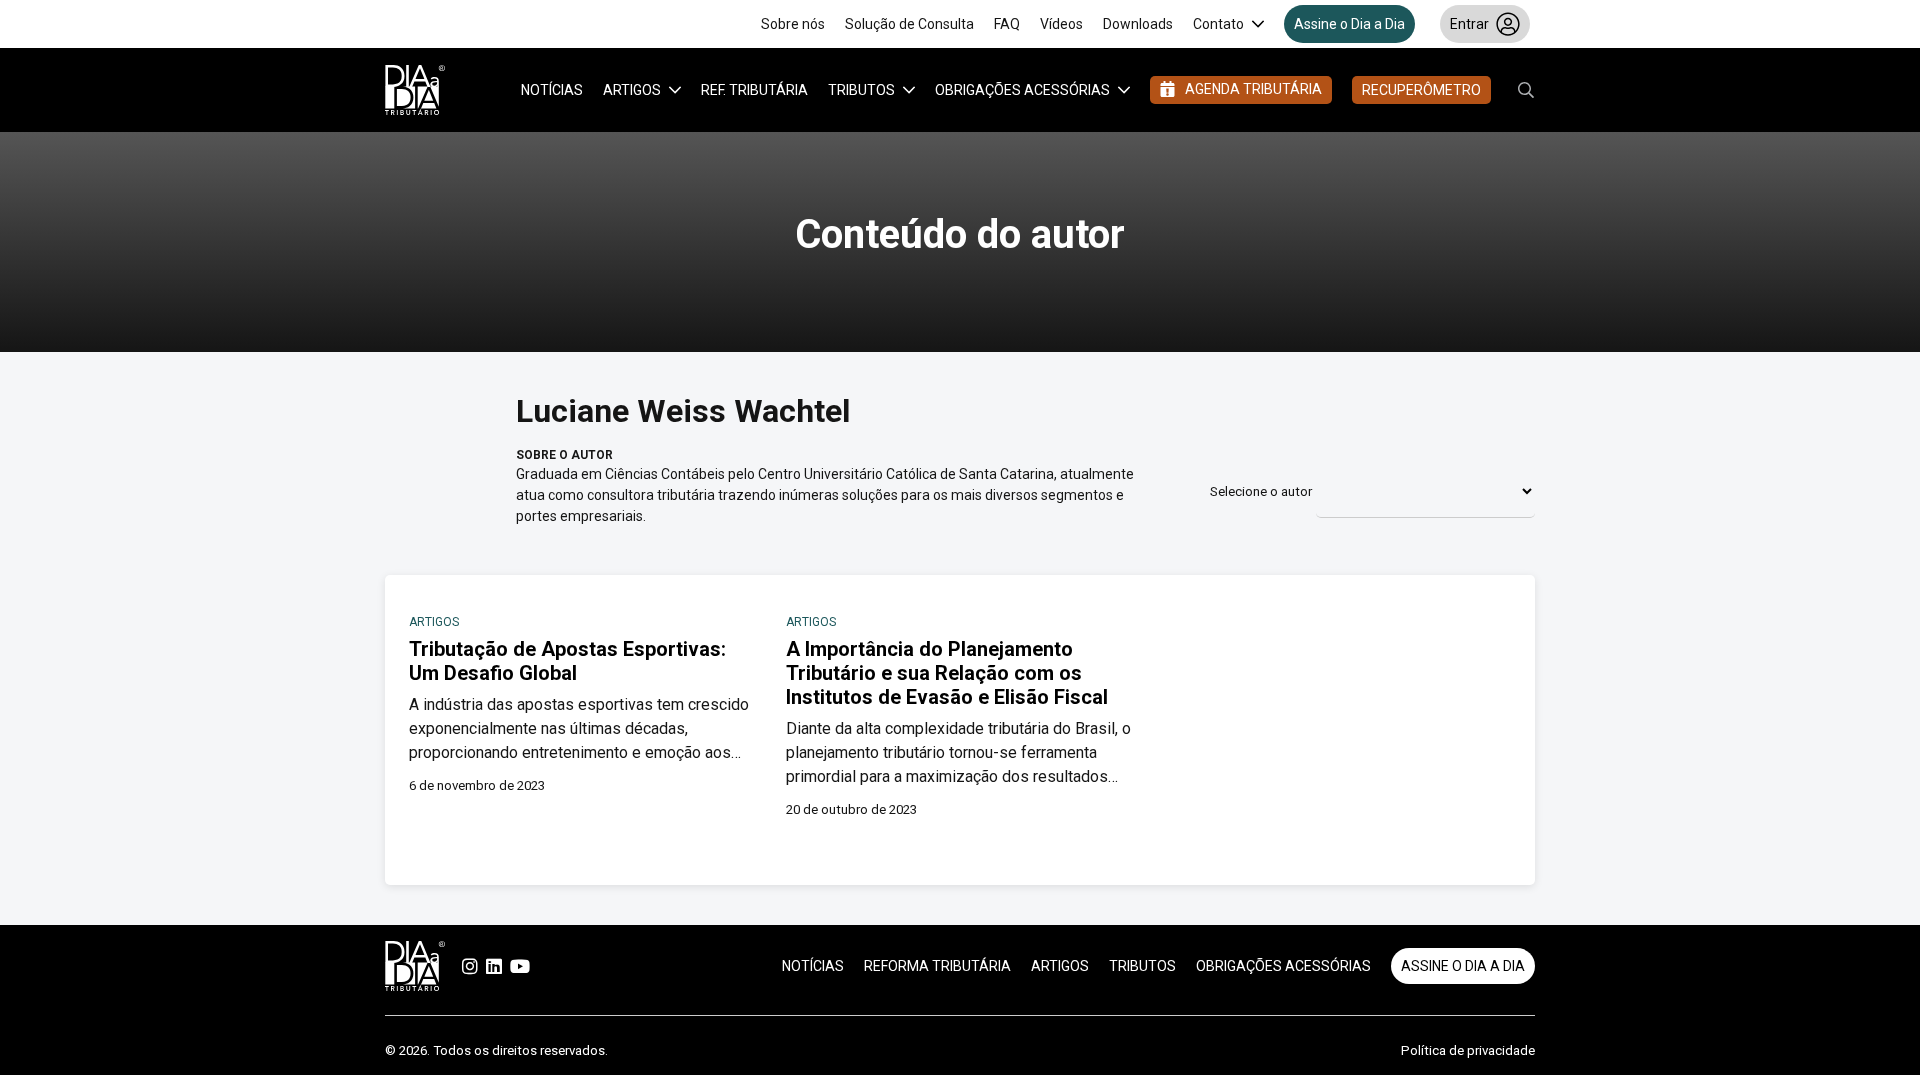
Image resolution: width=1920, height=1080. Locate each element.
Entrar (1469, 24)
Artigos (632, 90)
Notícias (552, 90)
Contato (1218, 24)
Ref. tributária (754, 90)
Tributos (861, 90)
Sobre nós (793, 24)
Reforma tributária (937, 966)
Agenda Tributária (1253, 89)
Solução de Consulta (909, 24)
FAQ (1007, 24)
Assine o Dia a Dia (1349, 24)
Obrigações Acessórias (1022, 90)
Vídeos (1061, 24)
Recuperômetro (1421, 90)
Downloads (1138, 24)
